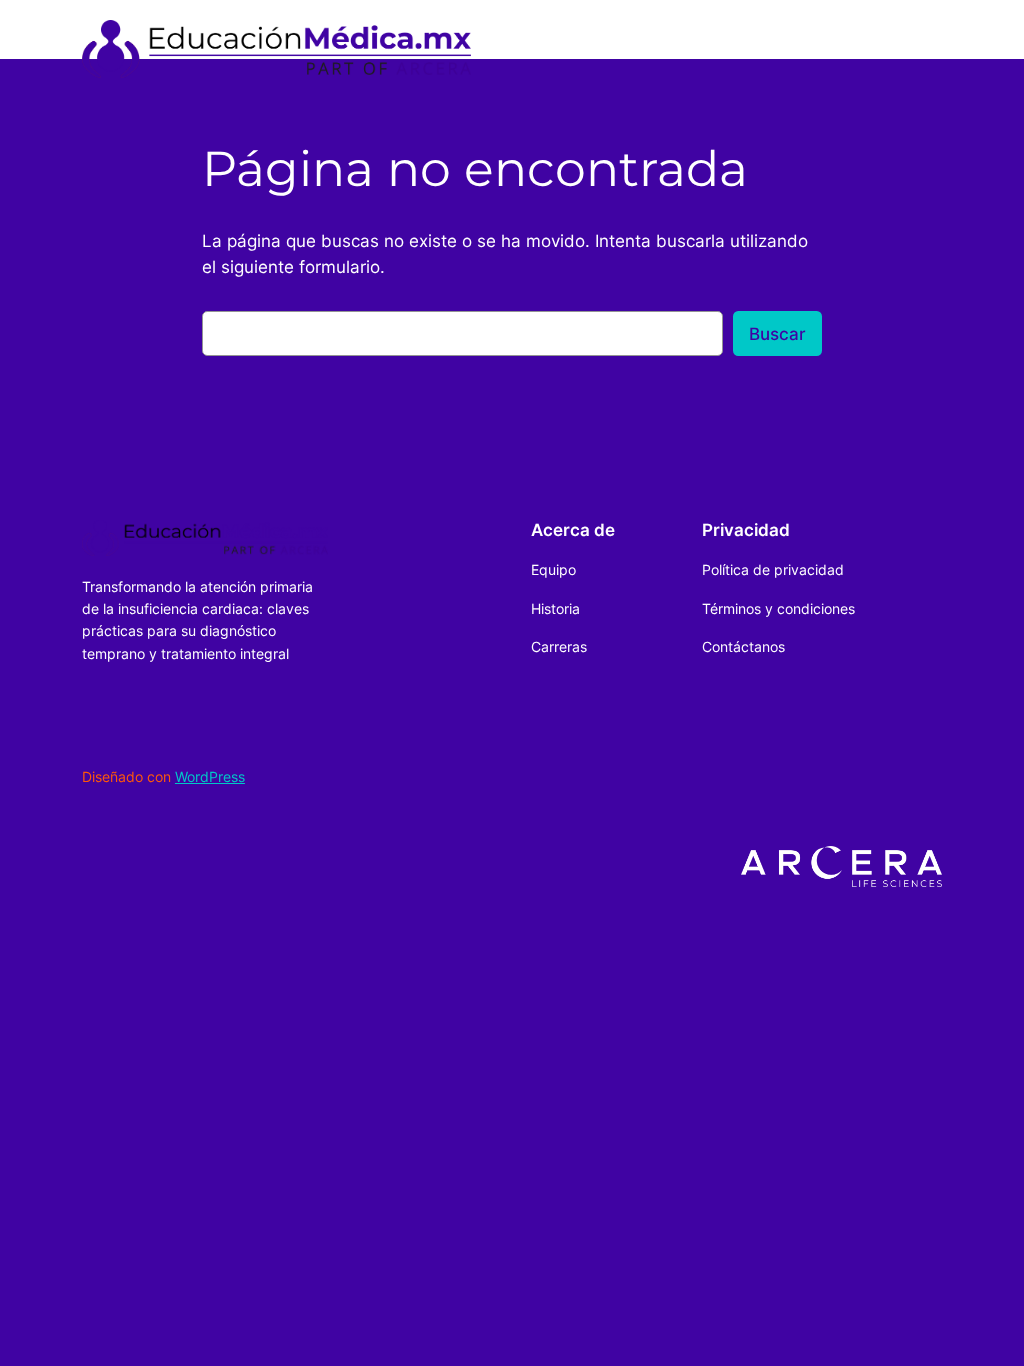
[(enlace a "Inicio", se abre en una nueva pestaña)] (276, 49)
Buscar (777, 334)
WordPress (210, 776)
